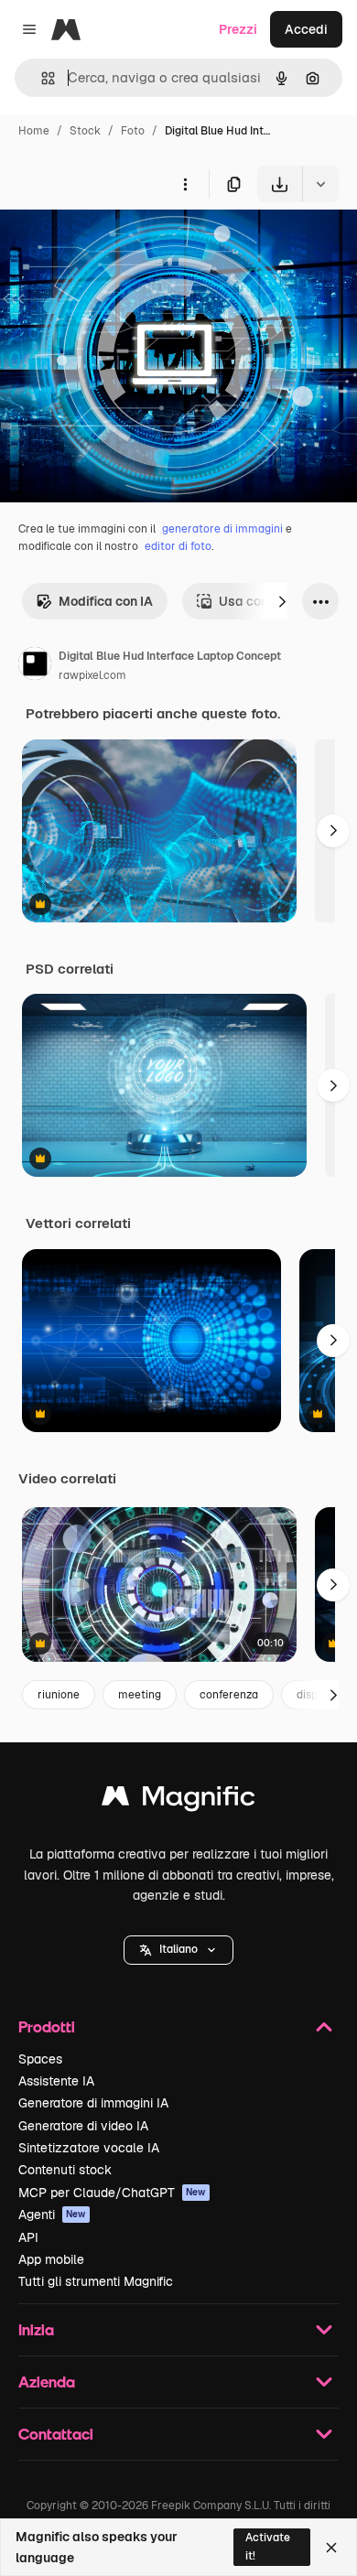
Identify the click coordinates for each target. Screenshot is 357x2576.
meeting (140, 1695)
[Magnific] (178, 1800)
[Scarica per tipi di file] (320, 184)
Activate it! (268, 2546)
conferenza (229, 1695)
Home (34, 131)
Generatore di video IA (83, 2126)
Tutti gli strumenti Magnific (96, 2281)
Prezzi (238, 29)
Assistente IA (56, 2081)
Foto (133, 131)
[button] (178, 1950)
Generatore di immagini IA (93, 2103)
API (28, 2237)
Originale (121, 245)
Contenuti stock (65, 2170)
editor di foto (178, 546)
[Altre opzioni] (185, 184)
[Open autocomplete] (41, 78)
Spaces (40, 2059)
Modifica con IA (106, 601)
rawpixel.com (92, 675)
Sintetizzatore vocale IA (89, 2148)
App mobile (51, 2259)
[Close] (331, 2548)
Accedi (306, 29)
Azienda (47, 2382)
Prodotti (47, 2026)
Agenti (52, 2215)
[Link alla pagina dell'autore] (35, 666)
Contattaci (56, 2434)
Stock (85, 131)
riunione (59, 1695)
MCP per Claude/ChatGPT (112, 2193)
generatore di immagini (222, 529)
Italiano (178, 1949)
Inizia (36, 2329)
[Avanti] (282, 601)
